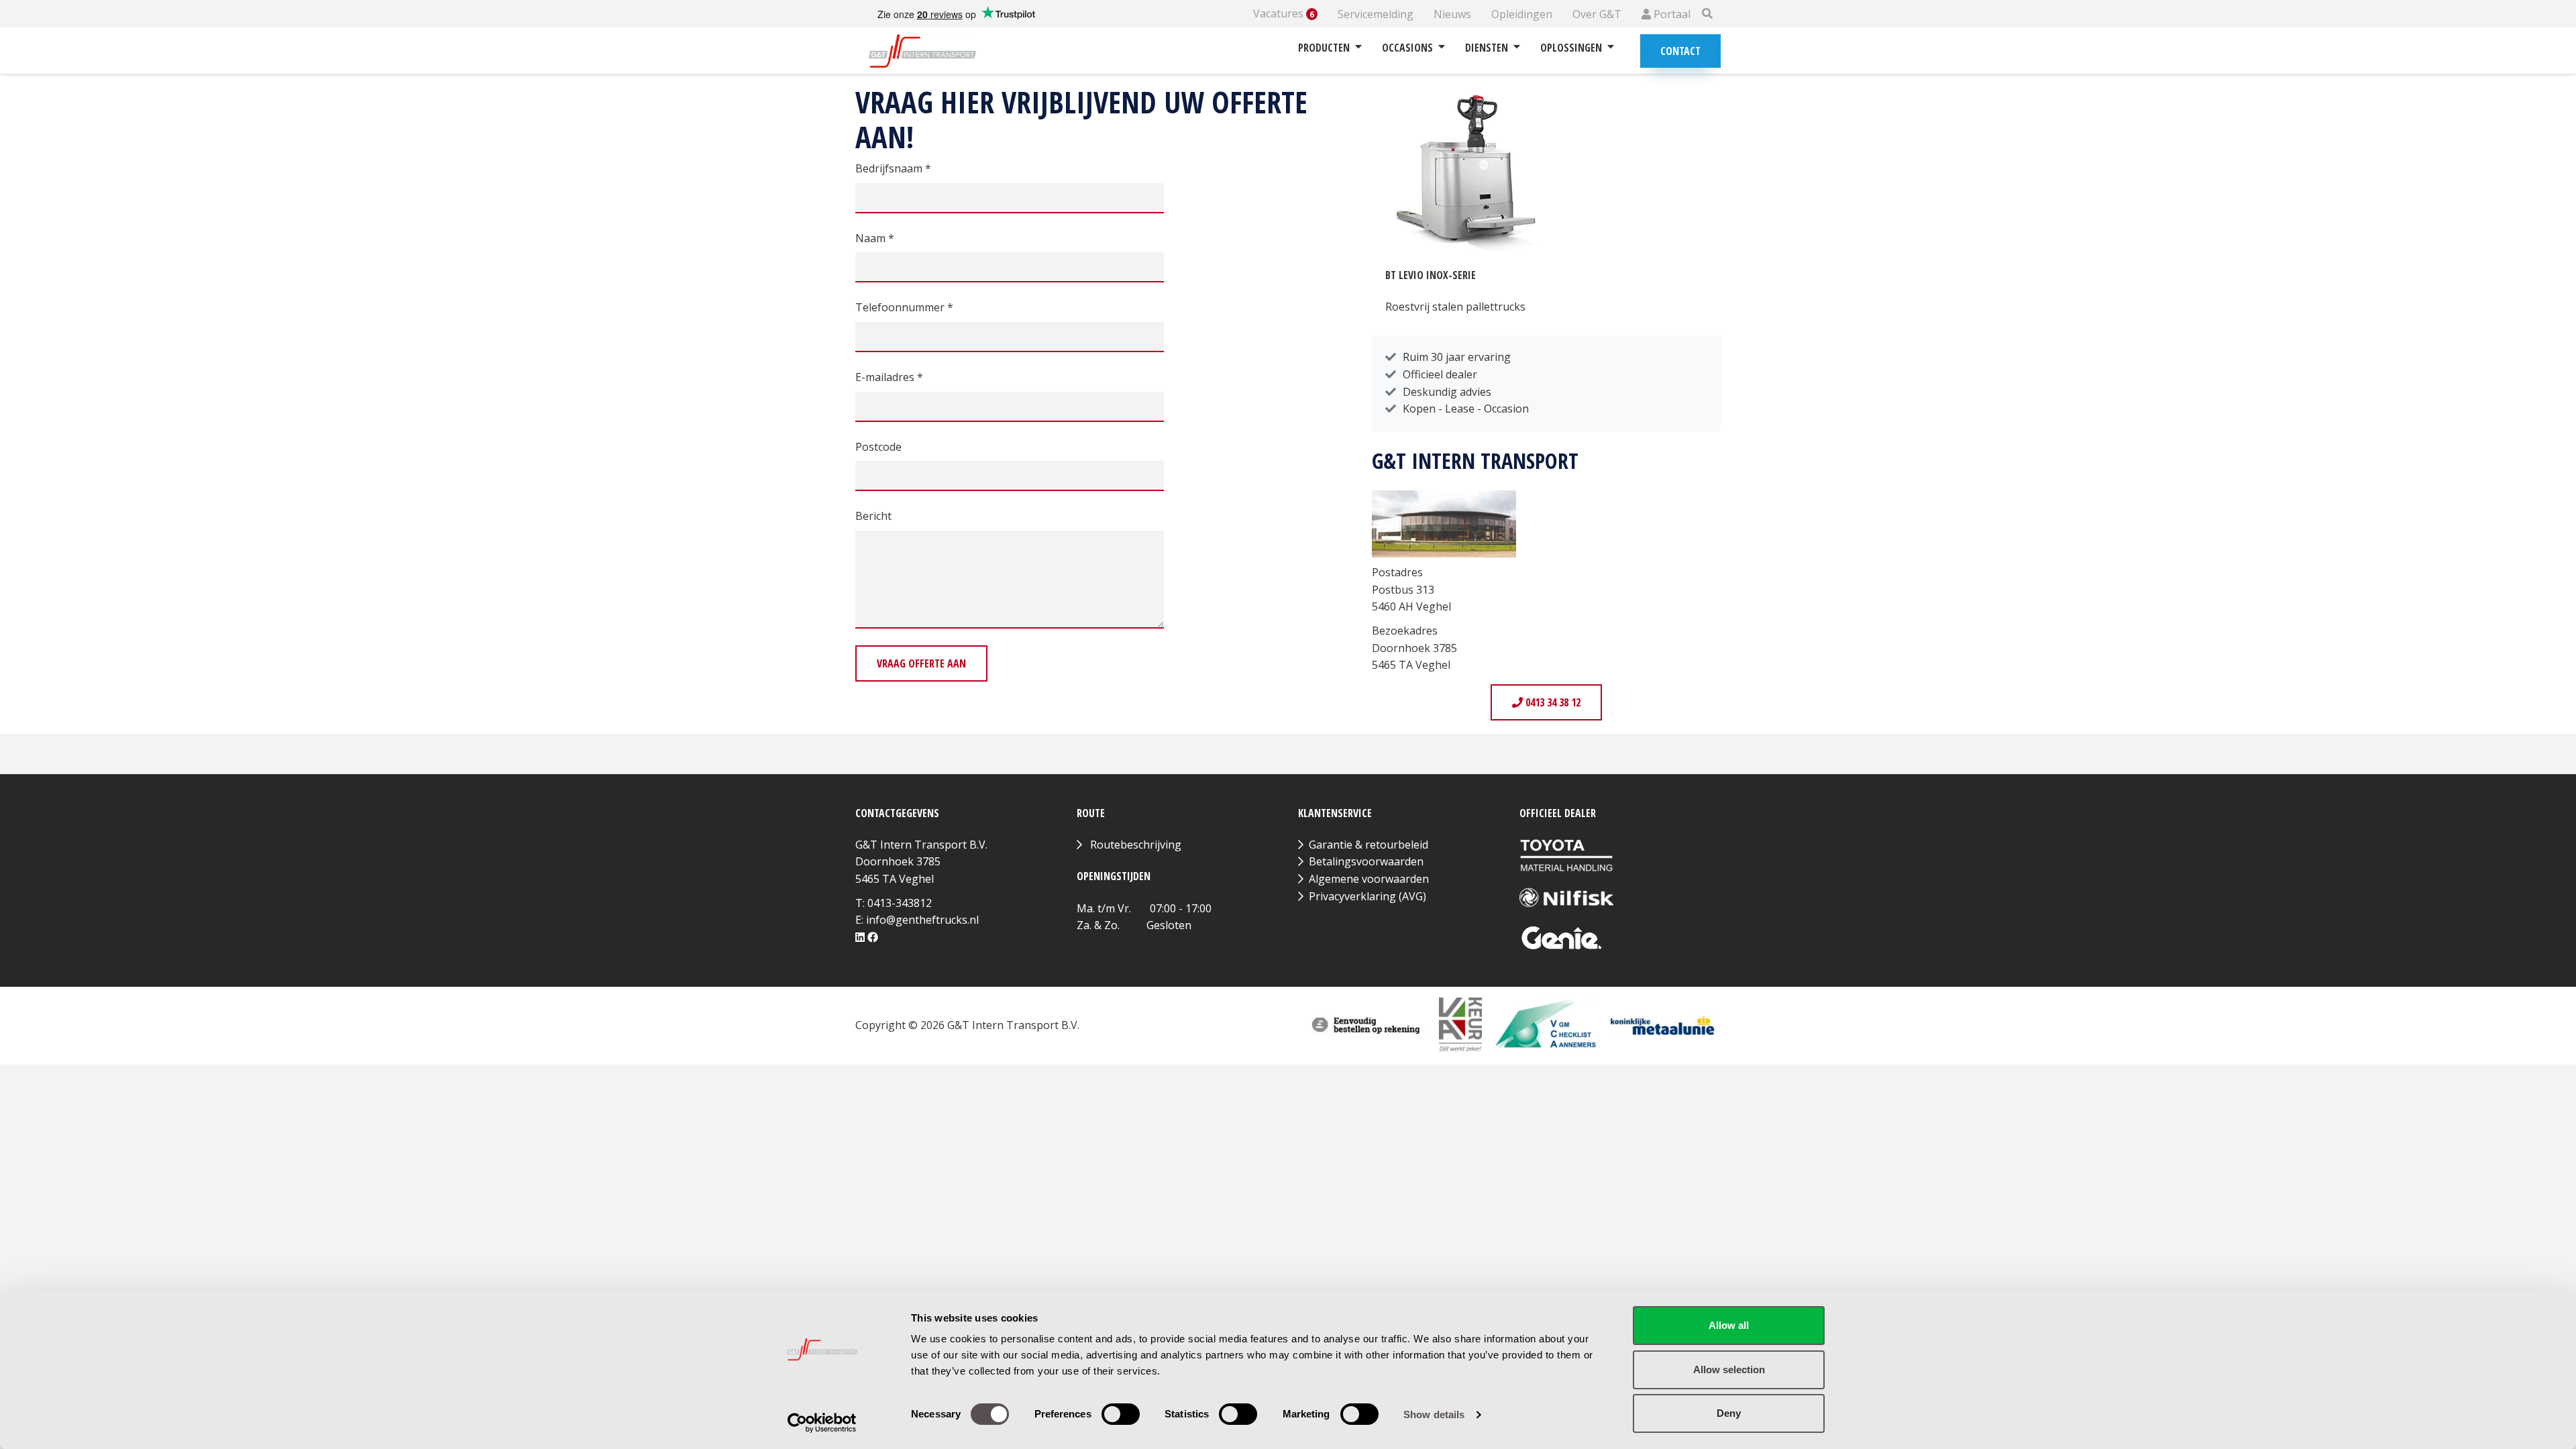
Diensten (1487, 48)
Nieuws (1452, 14)
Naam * (875, 238)
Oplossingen (1571, 48)
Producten (1324, 48)
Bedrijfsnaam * (893, 168)
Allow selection (1729, 1370)
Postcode (878, 447)
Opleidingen (1522, 14)
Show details (1434, 1414)
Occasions (1407, 48)
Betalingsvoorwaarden (1366, 861)
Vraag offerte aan (921, 663)
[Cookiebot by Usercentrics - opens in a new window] (822, 1423)
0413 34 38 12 (1552, 702)
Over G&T (1597, 14)
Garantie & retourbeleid (1368, 845)
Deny (1729, 1413)
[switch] (1121, 1414)
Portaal (1671, 14)
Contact (1680, 51)
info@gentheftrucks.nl (922, 920)
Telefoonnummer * (904, 307)
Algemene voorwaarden (1369, 879)
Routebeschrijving (1136, 845)
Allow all (1729, 1325)
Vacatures (1284, 14)
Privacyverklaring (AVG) (1367, 896)
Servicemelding (1376, 14)
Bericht (873, 516)
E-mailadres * (889, 377)
